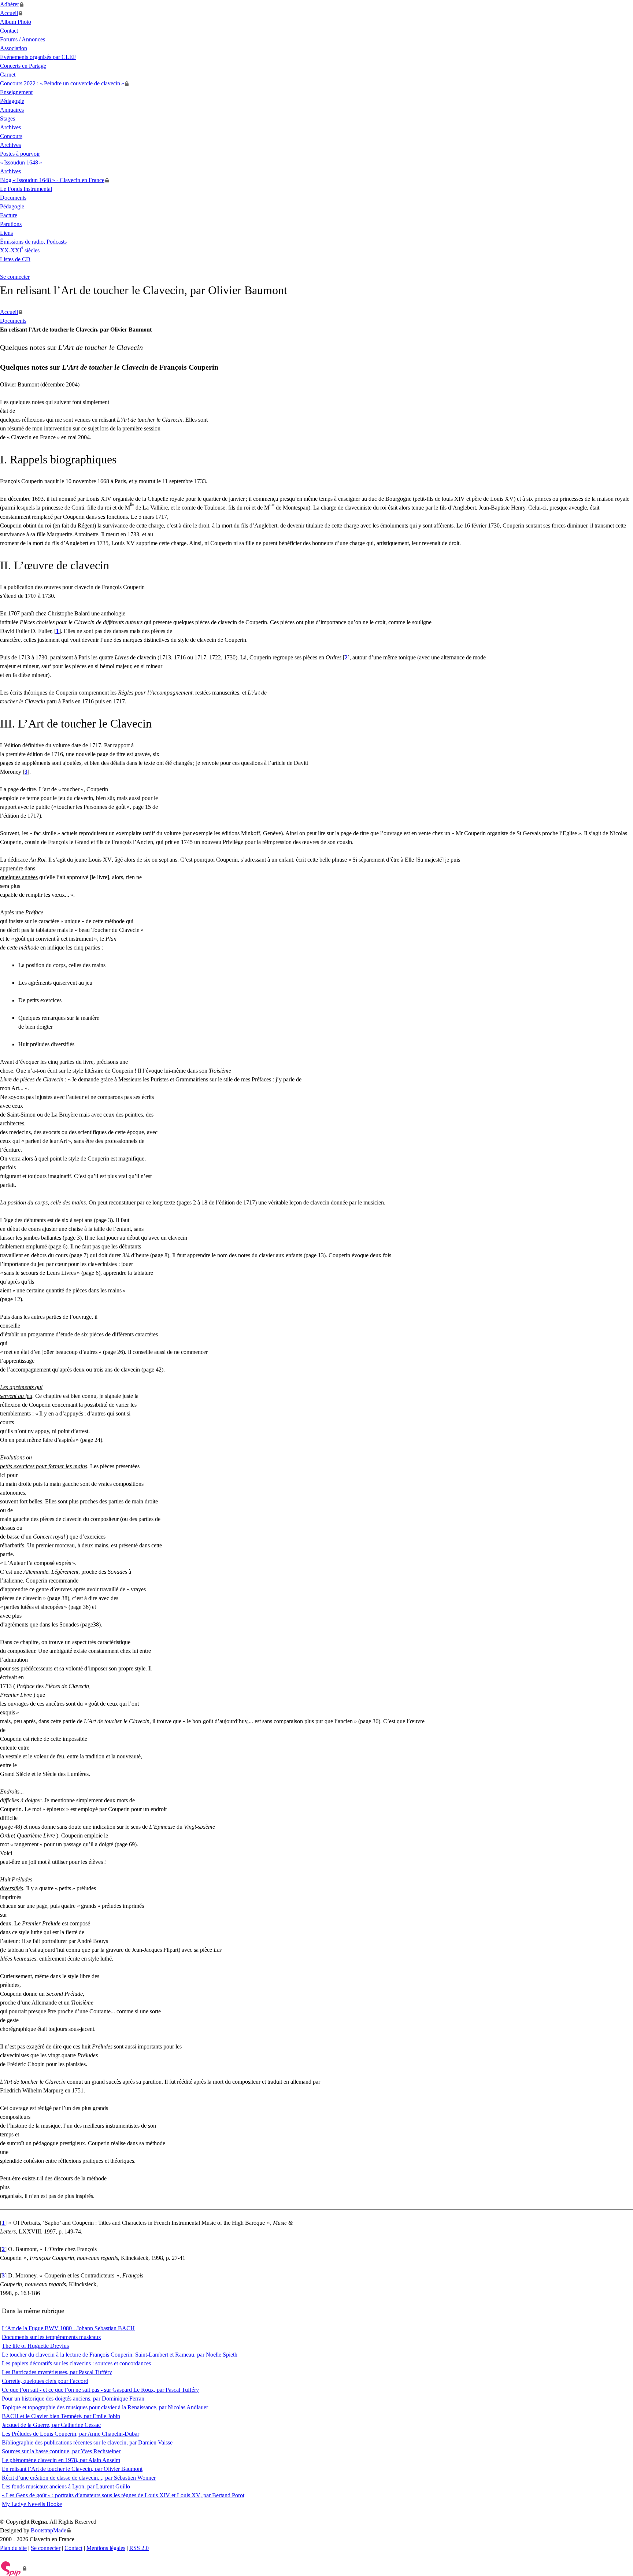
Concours (11, 136)
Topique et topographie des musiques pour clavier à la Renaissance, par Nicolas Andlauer (105, 2407)
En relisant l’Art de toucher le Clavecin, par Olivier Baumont (72, 2469)
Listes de (15, 259)
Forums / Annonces (23, 39)
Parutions (11, 224)
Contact (9, 31)
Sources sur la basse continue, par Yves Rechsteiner (61, 2451)
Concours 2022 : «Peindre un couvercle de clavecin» (62, 83)
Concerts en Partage (23, 66)
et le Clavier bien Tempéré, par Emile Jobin (61, 2416)
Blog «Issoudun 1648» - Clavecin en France (52, 180)
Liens (6, 233)
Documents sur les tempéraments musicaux (51, 2337)
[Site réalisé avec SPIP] (13, 2568)
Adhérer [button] (10, 4)
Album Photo (16, 22)
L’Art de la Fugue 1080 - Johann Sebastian (68, 2328)
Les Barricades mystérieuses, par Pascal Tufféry (57, 2372)
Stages (8, 119)
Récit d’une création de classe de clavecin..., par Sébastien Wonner (79, 2478)
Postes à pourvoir (20, 154)
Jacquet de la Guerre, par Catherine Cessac (51, 2425)
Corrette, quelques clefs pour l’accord (45, 2381)
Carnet (8, 75)
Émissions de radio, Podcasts (33, 242)
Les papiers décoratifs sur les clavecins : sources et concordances (76, 2363)
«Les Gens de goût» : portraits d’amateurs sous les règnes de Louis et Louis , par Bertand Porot (123, 2495)
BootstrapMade (49, 2530)
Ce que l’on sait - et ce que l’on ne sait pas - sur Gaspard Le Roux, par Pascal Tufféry (100, 2390)
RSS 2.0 (139, 2548)
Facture (9, 215)
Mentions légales (106, 2548)
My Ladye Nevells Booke (32, 2504)
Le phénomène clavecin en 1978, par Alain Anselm (61, 2460)
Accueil (9, 13)
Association (14, 48)
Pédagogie (12, 101)
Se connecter (15, 277)
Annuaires (12, 110)
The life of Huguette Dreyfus (35, 2346)
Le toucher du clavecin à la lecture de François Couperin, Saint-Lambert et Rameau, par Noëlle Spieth (120, 2355)
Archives (10, 127)
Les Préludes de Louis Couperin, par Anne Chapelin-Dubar (71, 2434)
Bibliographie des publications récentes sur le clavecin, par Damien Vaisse (87, 2442)
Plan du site (13, 2548)
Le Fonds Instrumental (26, 189)
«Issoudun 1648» (21, 162)
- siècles (20, 250)
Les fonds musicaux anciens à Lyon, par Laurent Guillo (66, 2486)
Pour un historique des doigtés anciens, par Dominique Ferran (73, 2399)
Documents (13, 198)
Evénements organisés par (38, 57)
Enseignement (16, 92)
